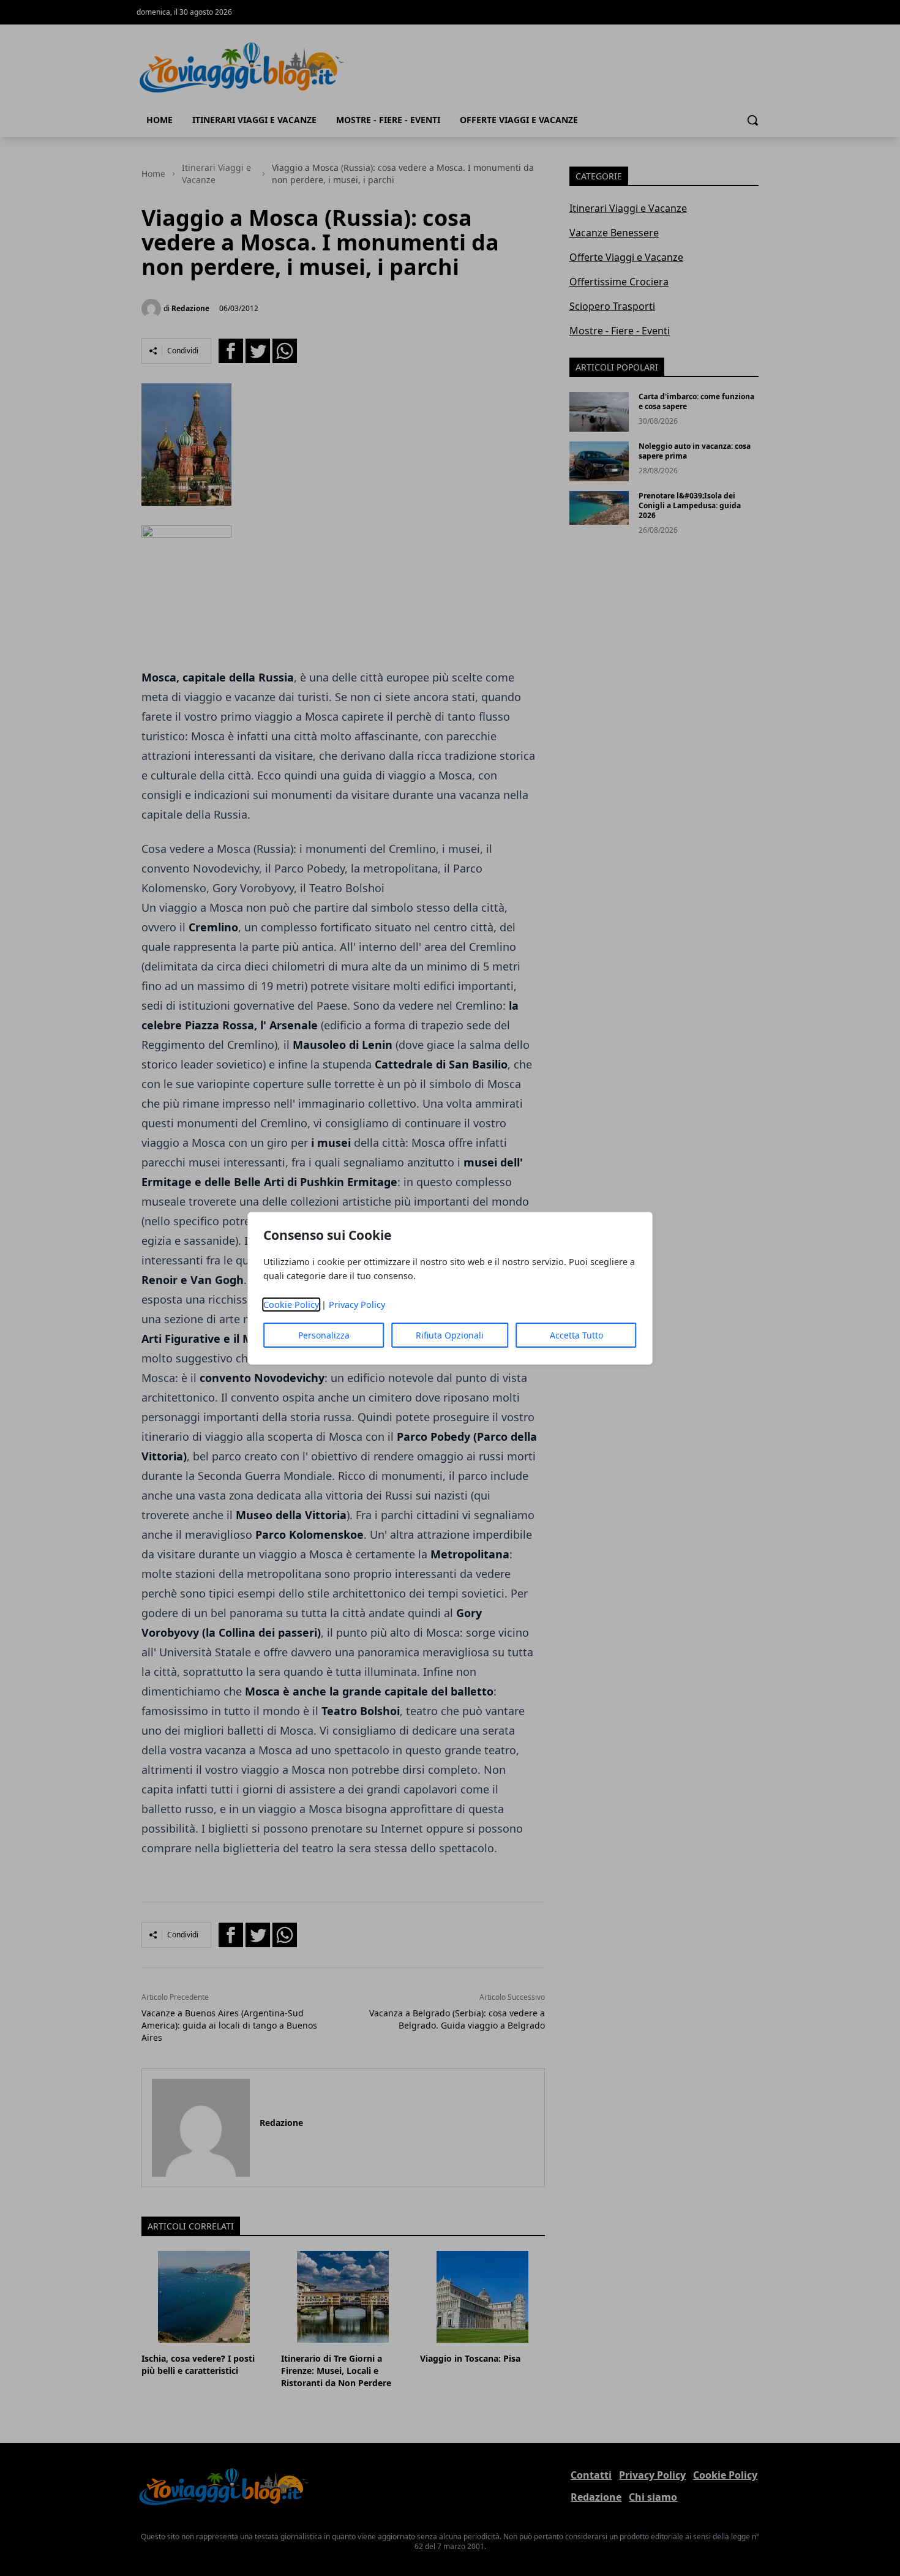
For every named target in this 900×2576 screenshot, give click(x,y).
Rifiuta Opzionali (450, 1335)
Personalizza (324, 1335)
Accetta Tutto (576, 1335)
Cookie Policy (291, 1305)
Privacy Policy (357, 1305)
